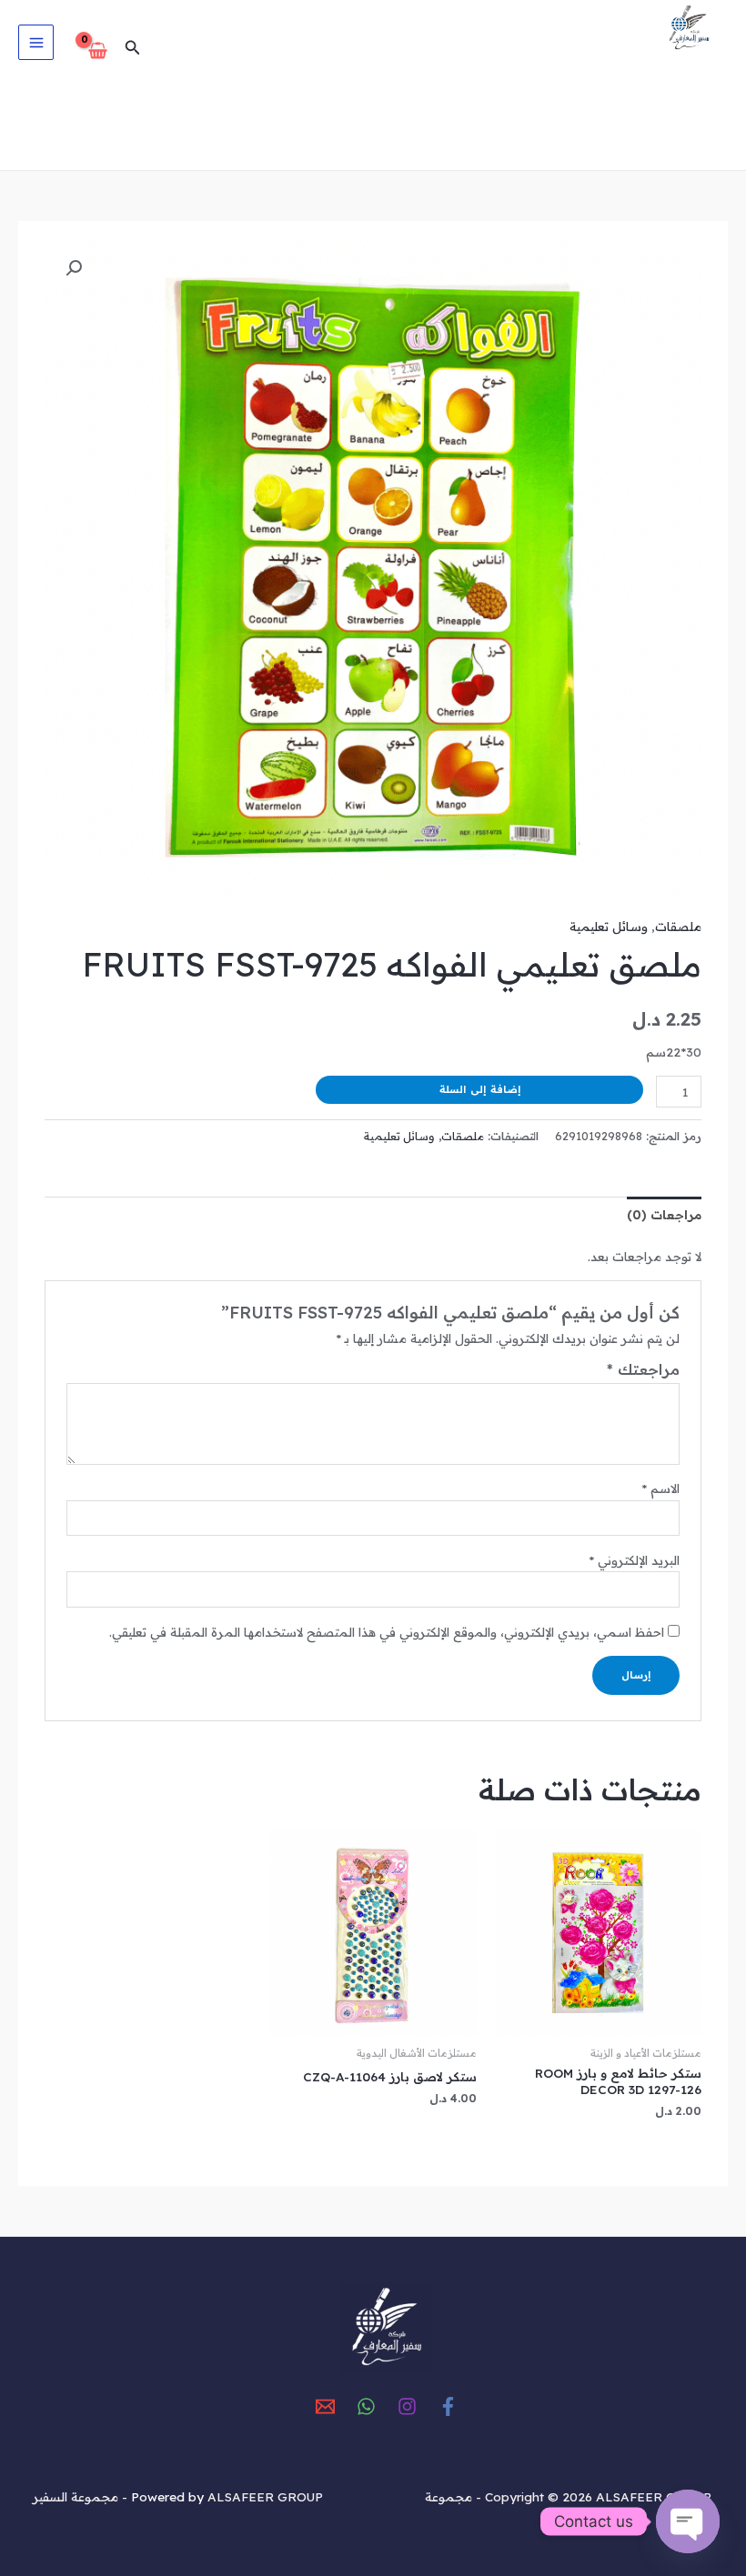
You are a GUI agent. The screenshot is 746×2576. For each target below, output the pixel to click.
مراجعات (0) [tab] (664, 1214)
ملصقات (678, 926)
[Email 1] (325, 2406)
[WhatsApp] (366, 2406)
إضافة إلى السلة (480, 1089)
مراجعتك (643, 1369)
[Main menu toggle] (36, 42)
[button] (131, 48)
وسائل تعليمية (609, 926)
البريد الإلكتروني (634, 1560)
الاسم (660, 1488)
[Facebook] (448, 2406)
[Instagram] (407, 2406)
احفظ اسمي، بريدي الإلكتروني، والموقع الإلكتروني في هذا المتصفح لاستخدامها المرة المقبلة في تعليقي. (387, 1632)
